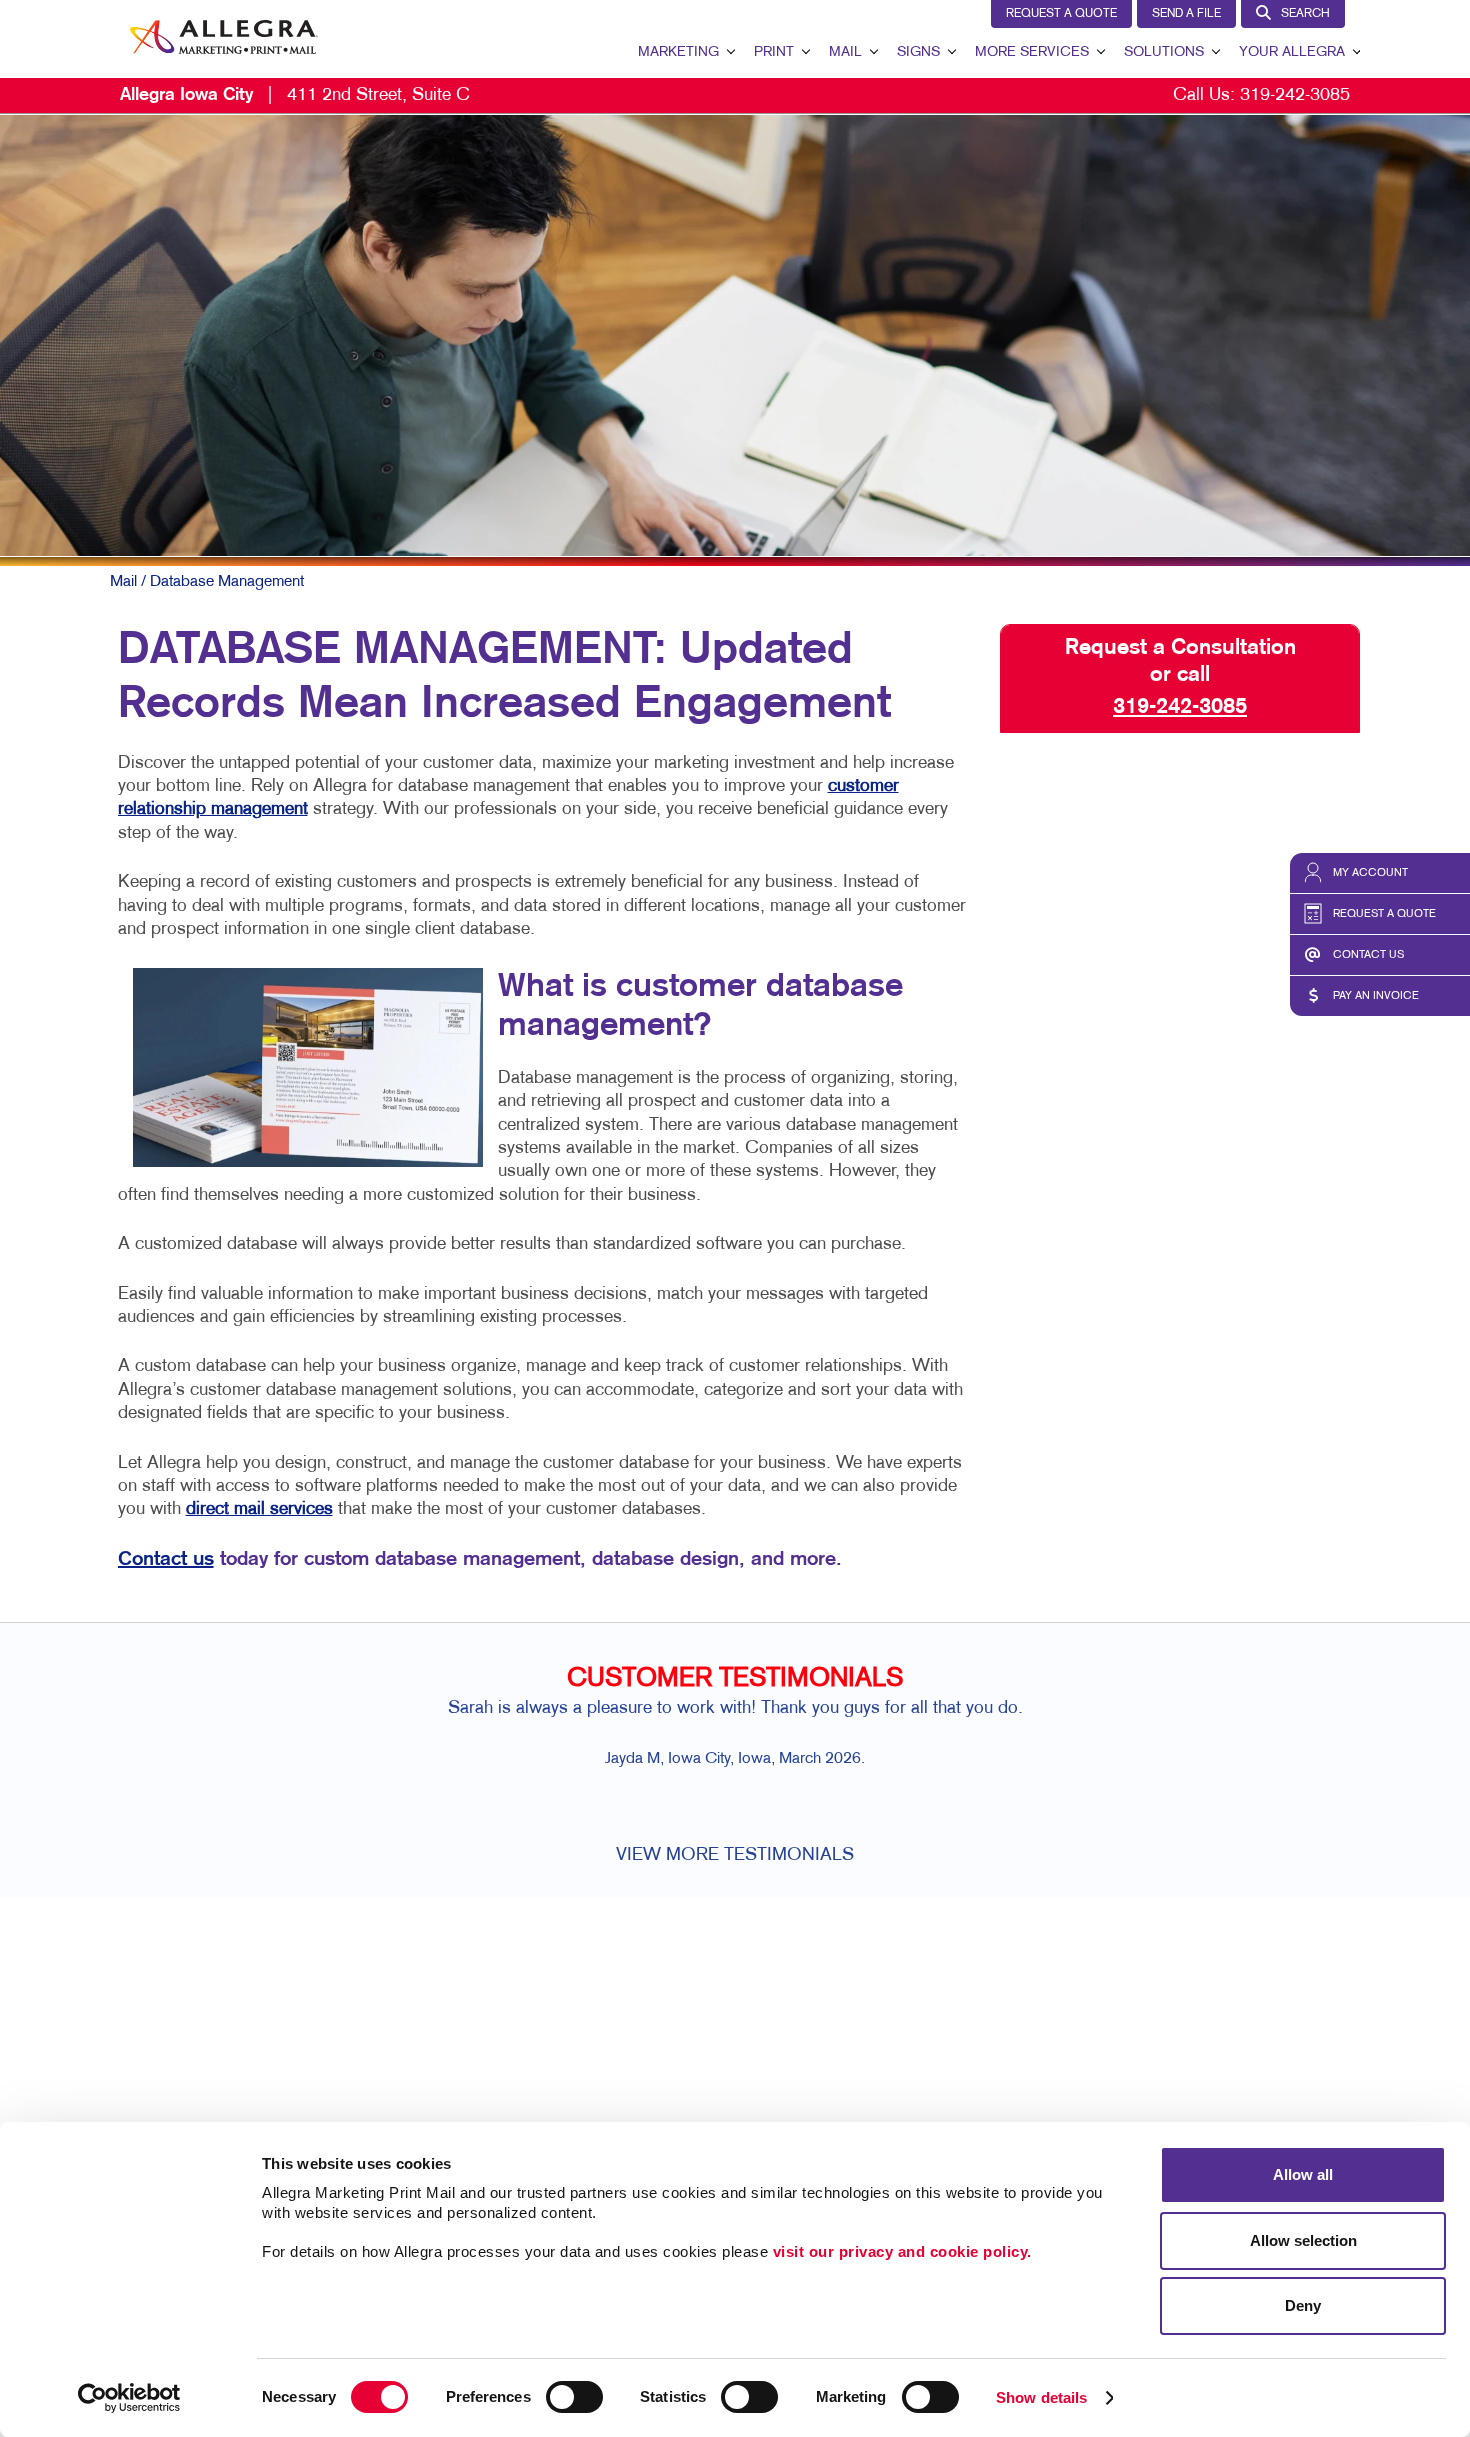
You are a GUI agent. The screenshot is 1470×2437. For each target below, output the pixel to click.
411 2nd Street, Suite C (295, 95)
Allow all (1303, 2174)
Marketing (678, 52)
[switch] (574, 2397)
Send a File (1186, 14)
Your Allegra (1292, 52)
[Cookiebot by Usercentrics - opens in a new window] (129, 2398)
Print (774, 52)
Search (1305, 14)
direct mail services (259, 1509)
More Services (1032, 52)
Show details (1041, 2397)
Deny (1303, 2305)
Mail (845, 52)
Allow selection (1303, 2240)
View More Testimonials (735, 1855)
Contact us (166, 1559)
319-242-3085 (1295, 95)
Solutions (1164, 52)
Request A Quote (1061, 14)
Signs (918, 52)
